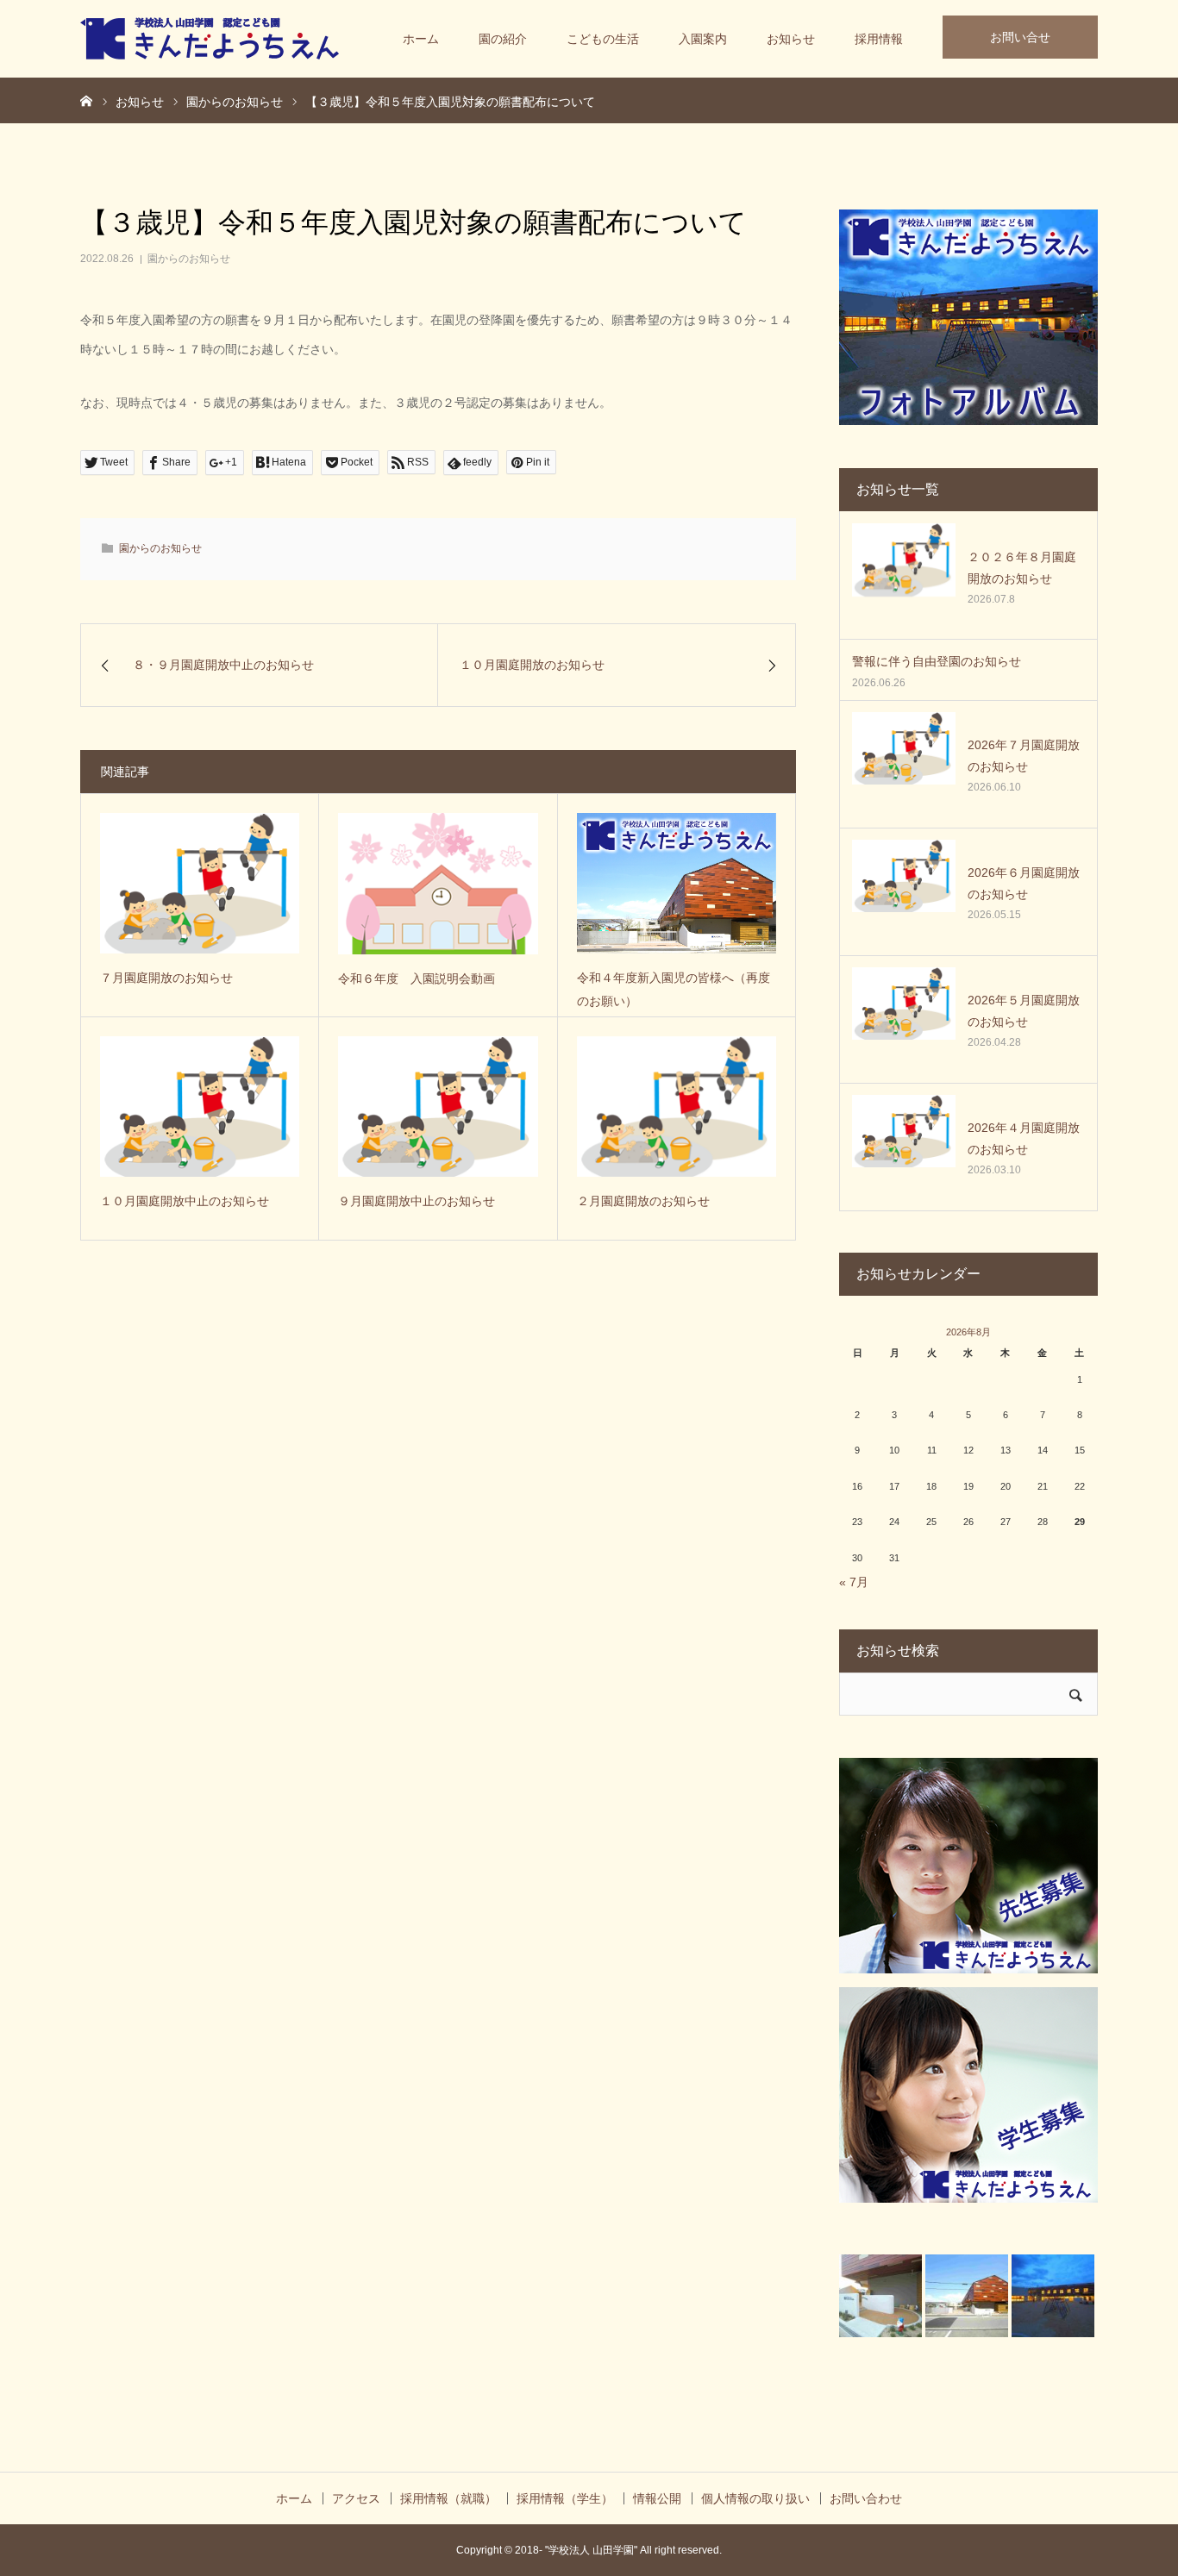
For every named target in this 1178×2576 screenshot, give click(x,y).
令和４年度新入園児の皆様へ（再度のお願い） (674, 989)
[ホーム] (86, 100)
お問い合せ (1020, 37)
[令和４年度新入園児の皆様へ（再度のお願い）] (677, 884)
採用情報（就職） (448, 2498)
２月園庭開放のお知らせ (643, 1201)
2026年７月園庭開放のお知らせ (1024, 756)
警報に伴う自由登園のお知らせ (937, 661)
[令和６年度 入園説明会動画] (438, 884)
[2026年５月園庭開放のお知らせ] (904, 1019)
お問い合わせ (866, 2498)
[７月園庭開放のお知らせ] (200, 883)
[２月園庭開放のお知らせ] (677, 1107)
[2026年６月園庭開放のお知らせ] (904, 891)
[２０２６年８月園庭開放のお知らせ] (904, 575)
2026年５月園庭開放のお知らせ (1024, 1011)
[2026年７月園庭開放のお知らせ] (904, 764)
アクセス (356, 2498)
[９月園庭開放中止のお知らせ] (438, 1107)
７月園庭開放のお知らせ (166, 978)
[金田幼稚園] (210, 39)
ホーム (421, 39)
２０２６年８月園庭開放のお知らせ (1022, 568)
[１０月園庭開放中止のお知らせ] (200, 1107)
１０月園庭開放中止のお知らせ (185, 1201)
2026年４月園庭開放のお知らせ (1024, 1138)
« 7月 (854, 1582)
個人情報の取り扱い (755, 2498)
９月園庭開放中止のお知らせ (417, 1201)
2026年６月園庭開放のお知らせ (1024, 883)
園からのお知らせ (189, 259)
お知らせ (791, 39)
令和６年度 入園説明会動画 (417, 979)
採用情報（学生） (565, 2498)
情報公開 (657, 2498)
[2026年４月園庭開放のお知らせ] (904, 1147)
